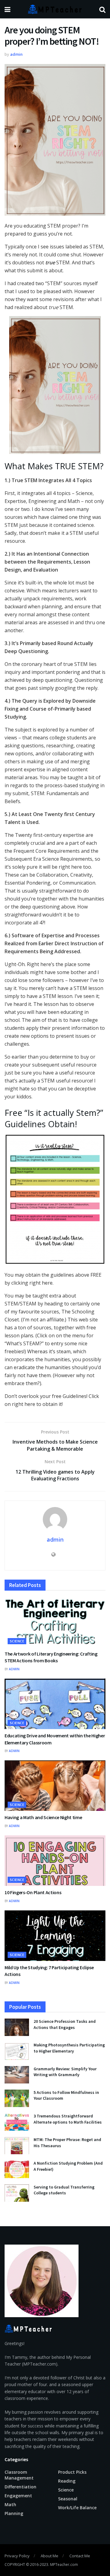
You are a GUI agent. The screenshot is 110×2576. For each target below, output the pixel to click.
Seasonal (68, 2499)
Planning (14, 2513)
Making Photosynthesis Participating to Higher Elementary (69, 2048)
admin (16, 54)
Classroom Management (19, 2475)
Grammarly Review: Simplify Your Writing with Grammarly (65, 2072)
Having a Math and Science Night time (43, 1817)
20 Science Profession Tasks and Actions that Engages (65, 2024)
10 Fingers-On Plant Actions (33, 1892)
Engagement (18, 2496)
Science (17, 1641)
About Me (50, 2556)
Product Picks (72, 2472)
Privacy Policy (17, 2556)
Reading (67, 2481)
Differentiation (20, 2487)
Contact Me (80, 2556)
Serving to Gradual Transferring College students (64, 2190)
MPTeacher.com (64, 2565)
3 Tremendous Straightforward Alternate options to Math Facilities (68, 2119)
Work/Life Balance (77, 2508)
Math (10, 2504)
